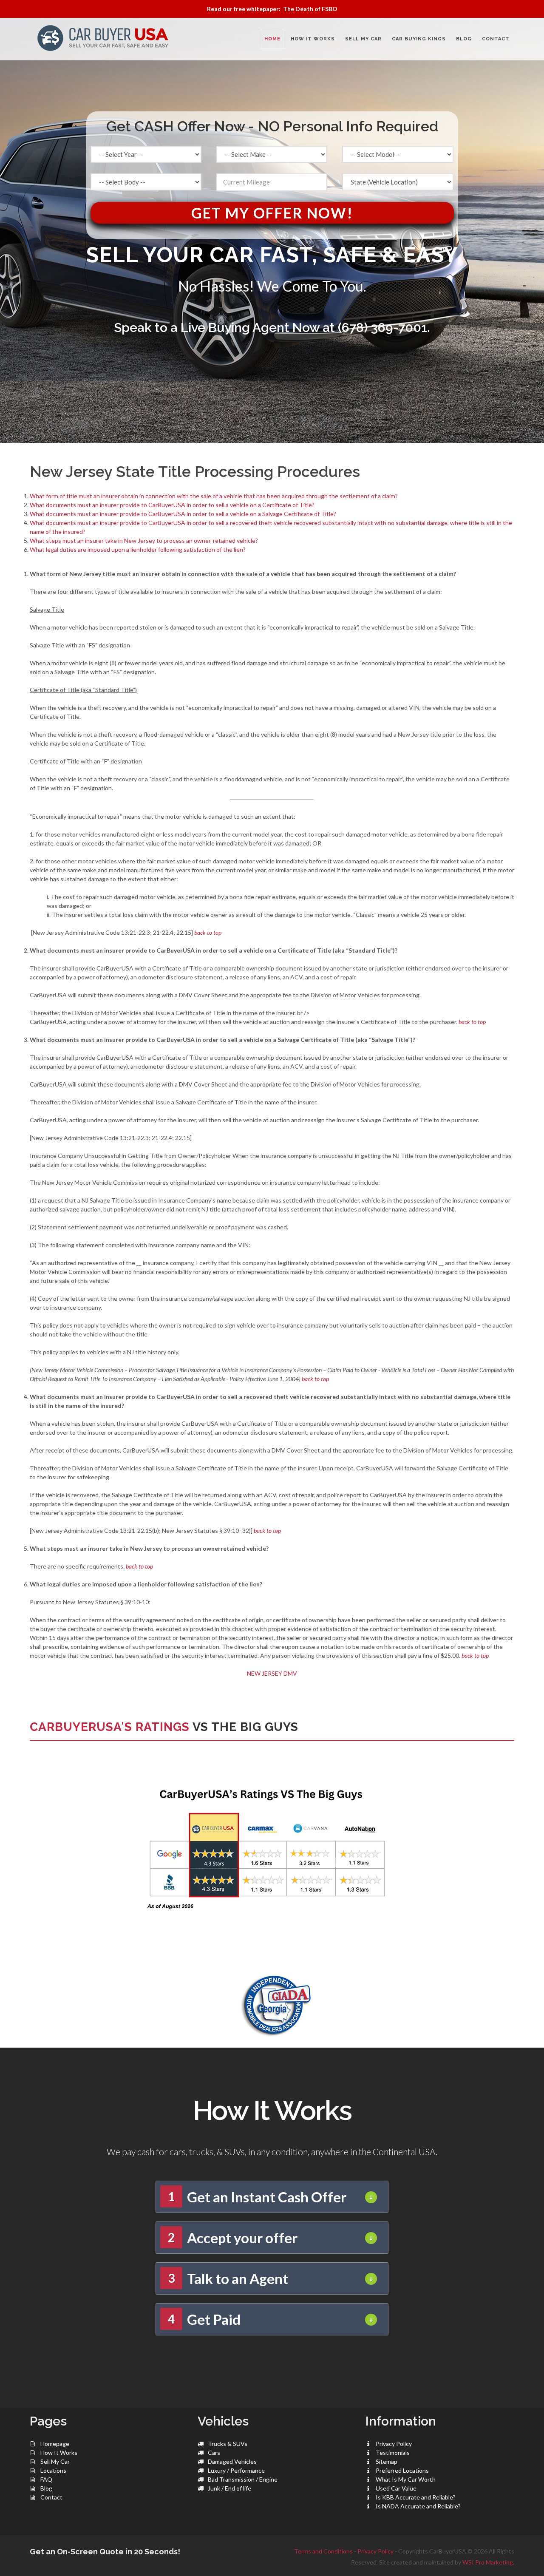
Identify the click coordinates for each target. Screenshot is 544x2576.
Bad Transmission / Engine (243, 2479)
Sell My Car (55, 2461)
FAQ (46, 2479)
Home (272, 39)
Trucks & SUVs (228, 2444)
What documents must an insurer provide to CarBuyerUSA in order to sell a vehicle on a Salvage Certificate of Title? (183, 514)
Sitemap (387, 2461)
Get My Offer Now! (272, 213)
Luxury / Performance (236, 2470)
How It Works (59, 2453)
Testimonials (393, 2453)
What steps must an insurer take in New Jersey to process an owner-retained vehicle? (144, 540)
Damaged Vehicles (232, 2461)
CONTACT (496, 39)
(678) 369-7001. (384, 328)
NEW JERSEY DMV (272, 1673)
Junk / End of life (229, 2488)
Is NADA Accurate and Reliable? (418, 2506)
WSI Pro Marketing (488, 2562)
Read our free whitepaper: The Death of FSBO (272, 9)
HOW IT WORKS (313, 39)
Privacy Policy (394, 2444)
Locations (53, 2470)
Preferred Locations (402, 2470)
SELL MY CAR (363, 39)
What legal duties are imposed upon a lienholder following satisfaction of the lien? (138, 549)
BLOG (464, 39)
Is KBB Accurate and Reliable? (416, 2497)
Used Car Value (396, 2488)
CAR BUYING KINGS (419, 39)
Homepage (55, 2444)
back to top (208, 932)
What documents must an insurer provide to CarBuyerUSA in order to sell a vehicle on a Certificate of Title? (172, 505)
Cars (214, 2453)
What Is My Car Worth (406, 2479)
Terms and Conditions (323, 2551)
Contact (51, 2497)
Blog (46, 2488)
